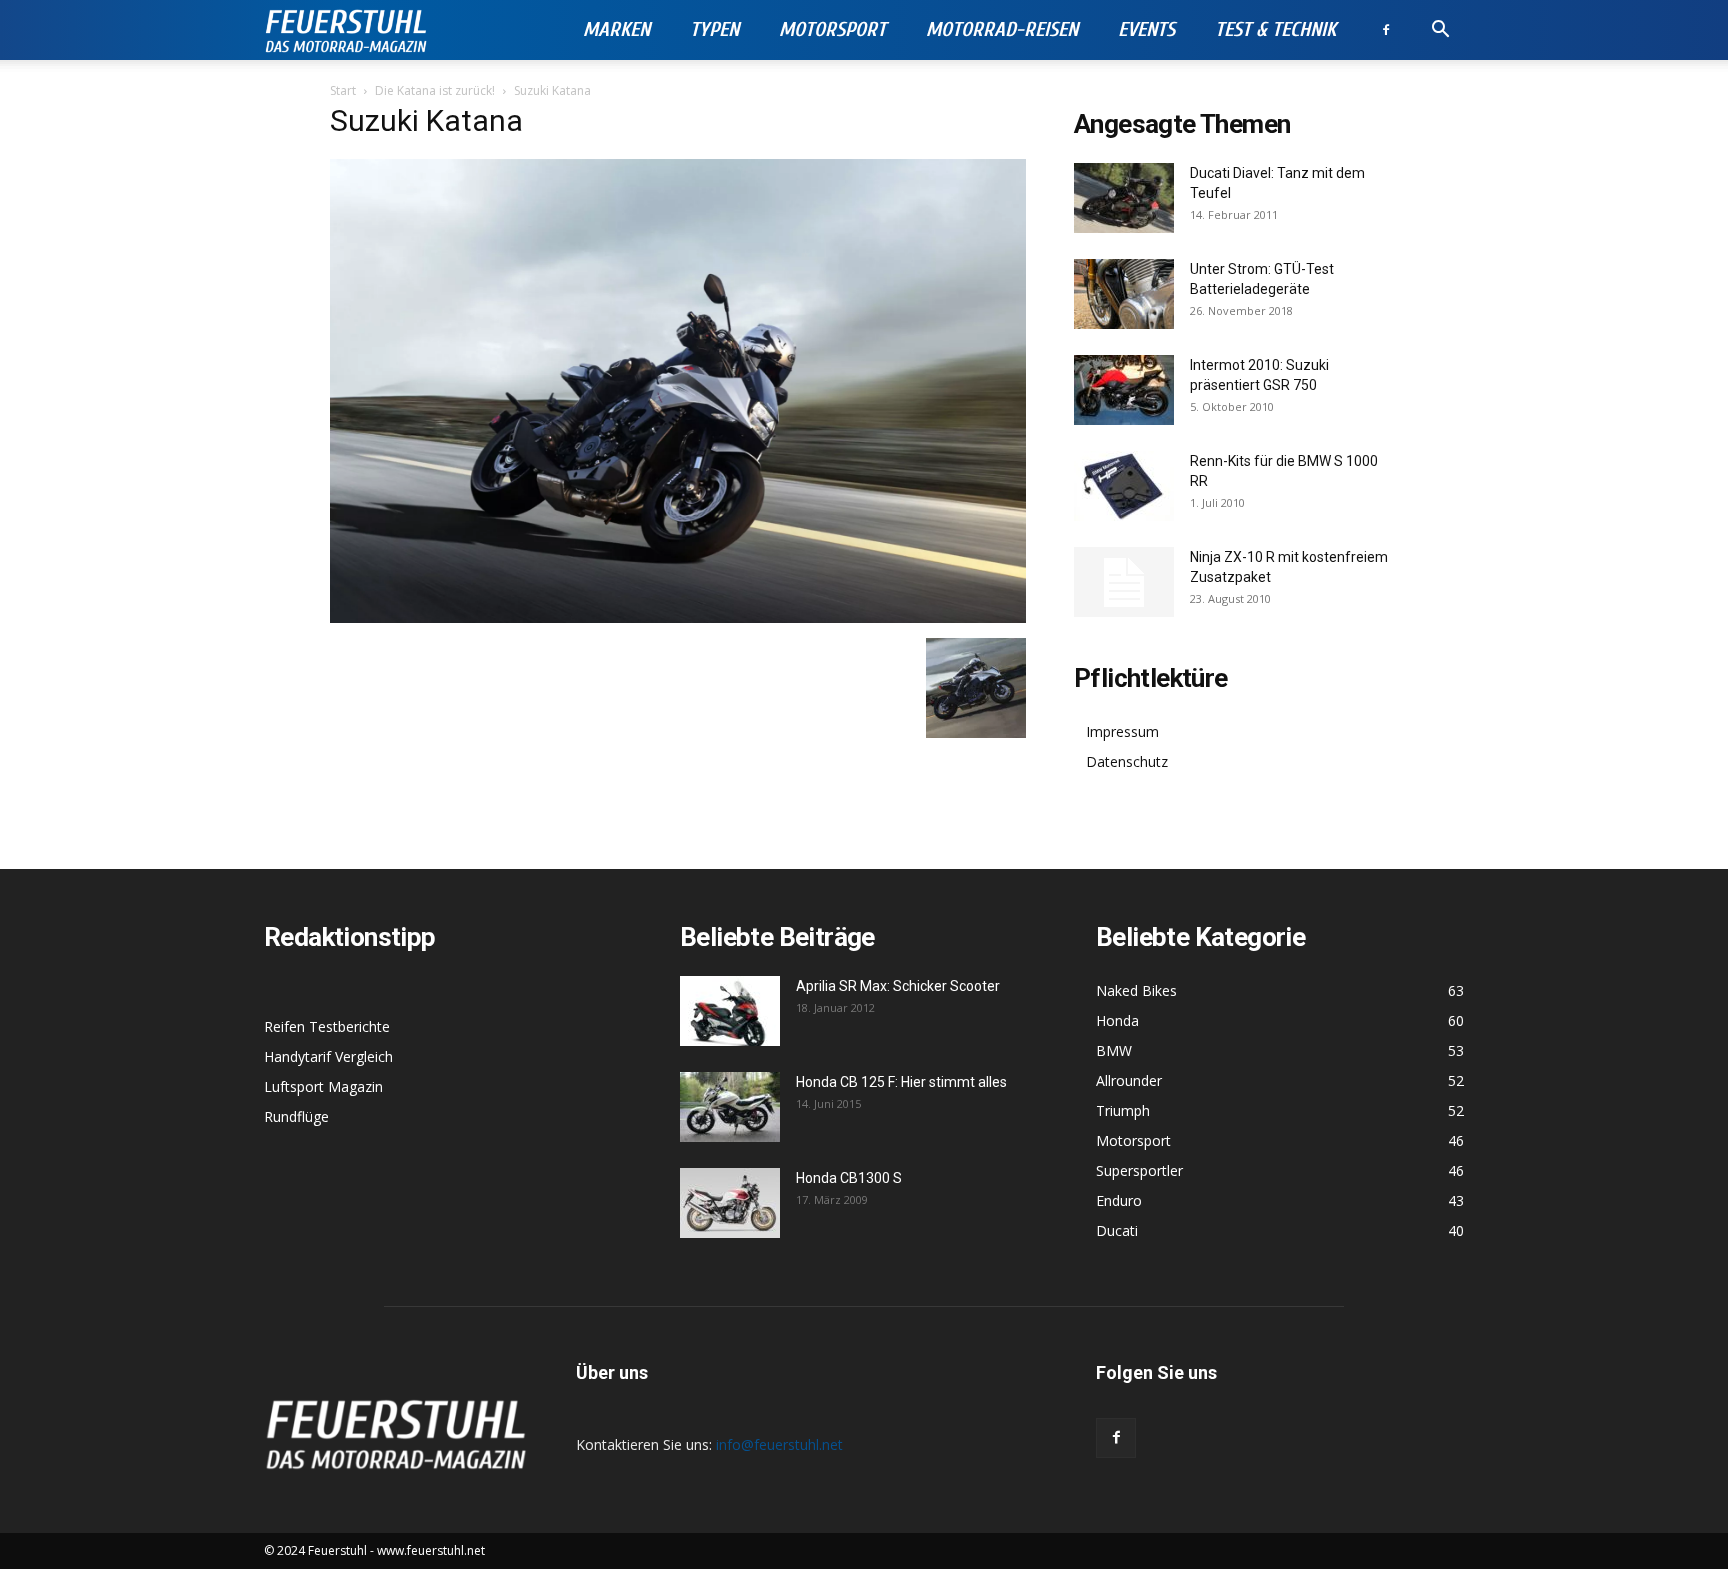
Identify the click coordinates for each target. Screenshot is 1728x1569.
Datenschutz (1127, 761)
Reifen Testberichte (327, 1026)
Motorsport (832, 29)
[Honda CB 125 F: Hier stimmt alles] (730, 1107)
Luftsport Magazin (323, 1086)
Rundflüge (296, 1116)
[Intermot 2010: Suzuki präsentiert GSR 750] (1124, 390)
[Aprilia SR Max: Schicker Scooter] (730, 1011)
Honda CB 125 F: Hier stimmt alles (901, 1082)
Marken (616, 29)
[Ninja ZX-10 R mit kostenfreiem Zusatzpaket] (1124, 582)
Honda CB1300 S (849, 1178)
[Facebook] (1386, 30)
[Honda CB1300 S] (730, 1203)
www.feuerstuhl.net (431, 1550)
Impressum (1122, 731)
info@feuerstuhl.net (779, 1444)
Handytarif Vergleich (328, 1056)
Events (1146, 29)
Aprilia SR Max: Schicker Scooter (898, 986)
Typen (714, 29)
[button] (1440, 31)
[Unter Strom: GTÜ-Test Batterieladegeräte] (1124, 294)
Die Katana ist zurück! (435, 90)
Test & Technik (1275, 29)
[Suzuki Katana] (678, 617)
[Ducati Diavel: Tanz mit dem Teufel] (1124, 198)
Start (343, 90)
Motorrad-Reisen (1002, 29)
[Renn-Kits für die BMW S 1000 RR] (1124, 486)
